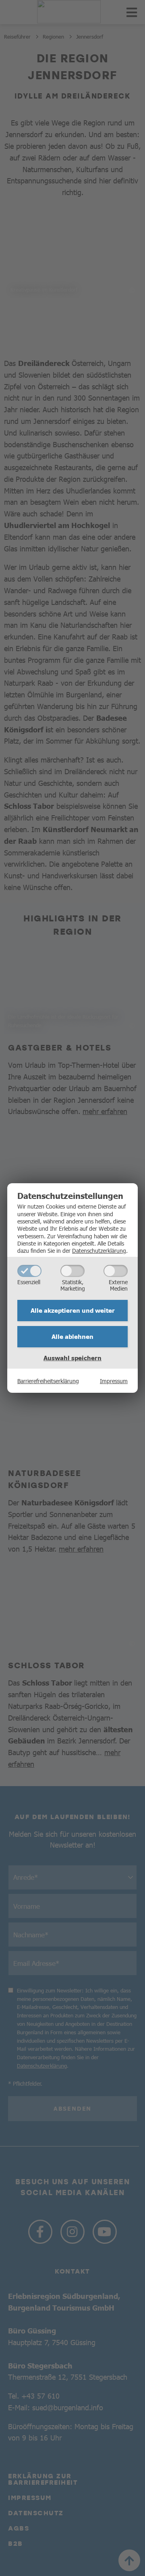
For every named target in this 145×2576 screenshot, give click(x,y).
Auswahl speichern (72, 1358)
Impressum (114, 1381)
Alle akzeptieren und (73, 1310)
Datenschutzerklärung (99, 1250)
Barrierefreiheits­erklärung (48, 1381)
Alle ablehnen (72, 1336)
